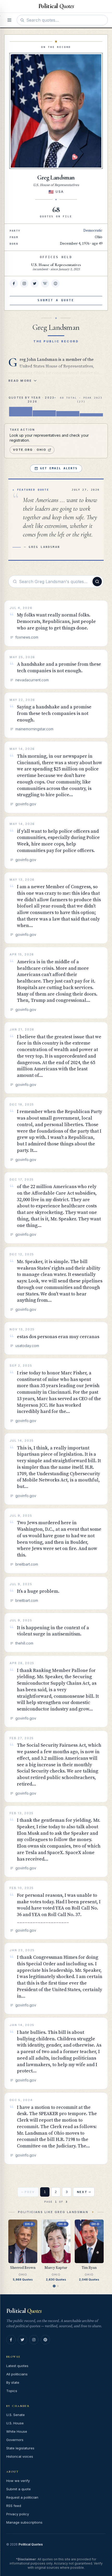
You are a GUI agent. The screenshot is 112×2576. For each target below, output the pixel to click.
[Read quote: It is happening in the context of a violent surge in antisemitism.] (56, 1633)
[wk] (45, 283)
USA (60, 192)
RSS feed (14, 2506)
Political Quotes (31, 2544)
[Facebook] (11, 2340)
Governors (15, 2440)
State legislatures (20, 2448)
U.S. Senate (15, 2415)
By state (13, 2382)
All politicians (17, 2374)
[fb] (14, 283)
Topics (12, 2391)
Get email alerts (59, 468)
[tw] (35, 283)
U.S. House (15, 2423)
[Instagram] (34, 2340)
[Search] (97, 582)
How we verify (18, 2481)
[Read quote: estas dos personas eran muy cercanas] (56, 1338)
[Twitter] (22, 2340)
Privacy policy (18, 2514)
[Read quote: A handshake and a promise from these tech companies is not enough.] (56, 669)
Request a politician (22, 2497)
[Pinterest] (45, 2340)
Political (24, 2311)
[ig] (24, 283)
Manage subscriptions (24, 2522)
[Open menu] (9, 20)
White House (17, 2431)
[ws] (55, 283)
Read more (20, 381)
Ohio (99, 237)
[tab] (54, 2286)
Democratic (93, 231)
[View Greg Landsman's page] (56, 111)
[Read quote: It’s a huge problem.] (56, 1593)
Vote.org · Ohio (30, 450)
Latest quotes (17, 2366)
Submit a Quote (56, 300)
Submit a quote (18, 2489)
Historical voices (20, 2456)
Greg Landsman (56, 178)
